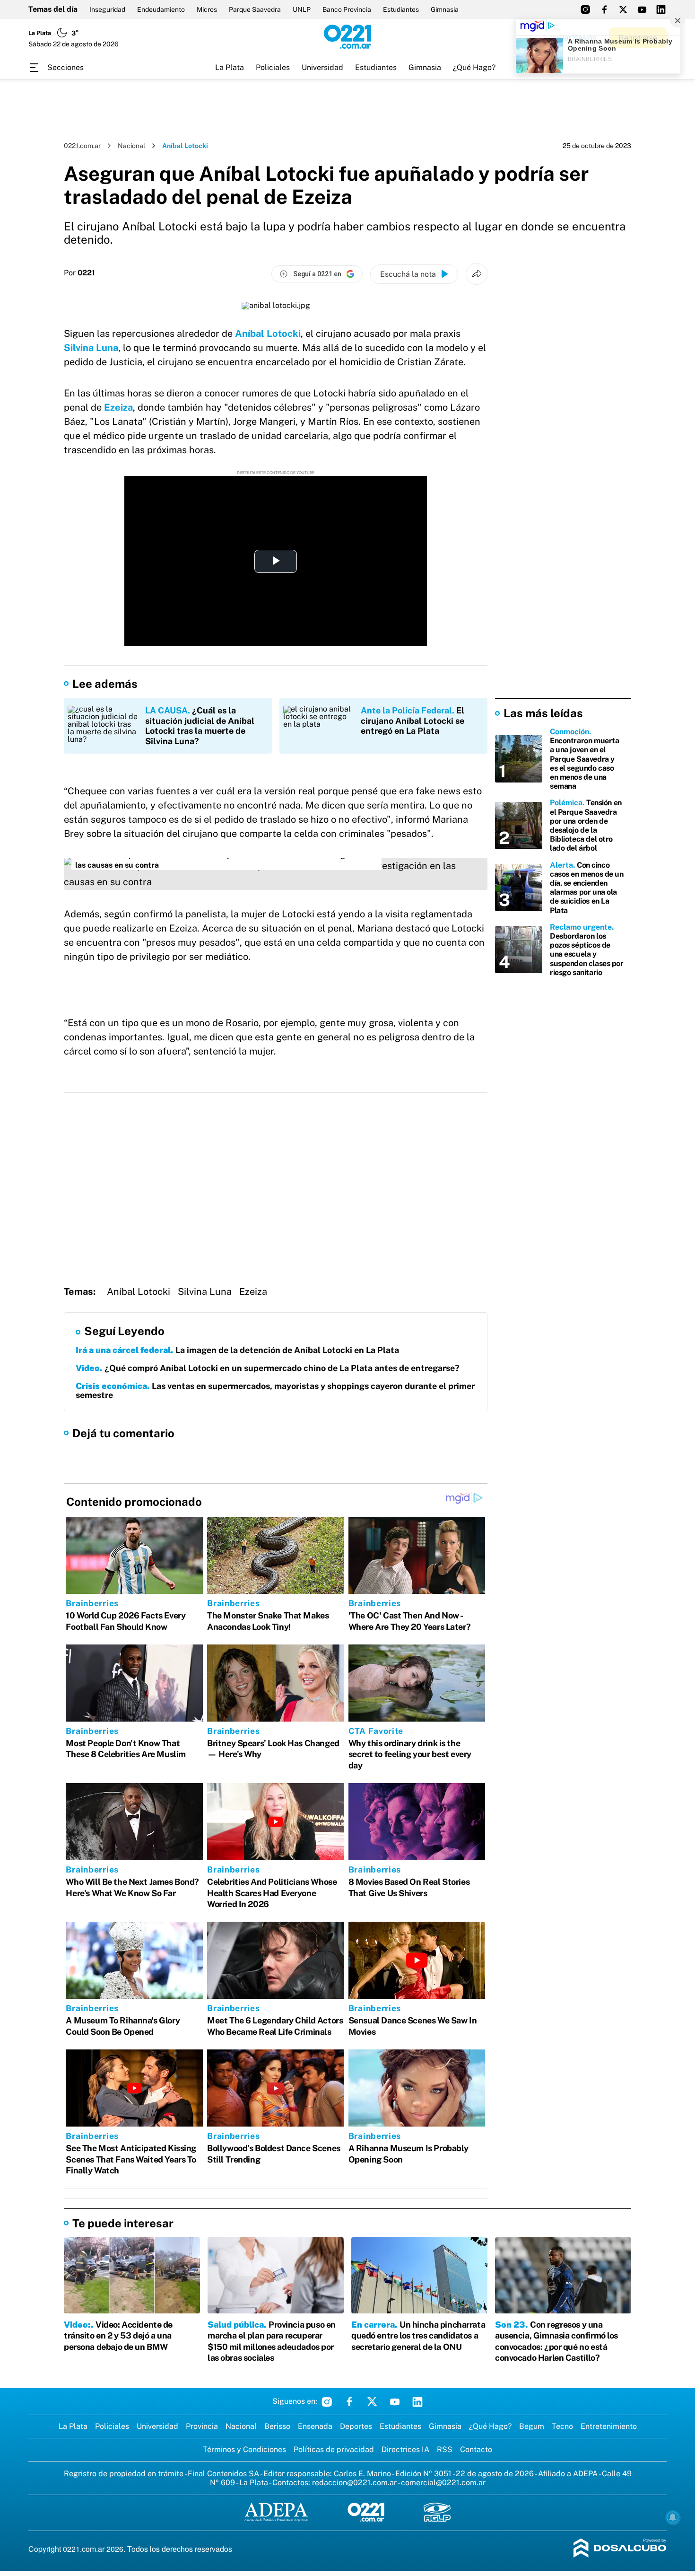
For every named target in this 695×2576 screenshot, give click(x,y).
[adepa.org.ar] (276, 2513)
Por (79, 273)
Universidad (322, 67)
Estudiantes (401, 9)
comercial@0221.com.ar (443, 2483)
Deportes (356, 2426)
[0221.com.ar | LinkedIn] (661, 9)
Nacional (131, 146)
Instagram (327, 2401)
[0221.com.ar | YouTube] (642, 9)
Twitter (372, 2401)
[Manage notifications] (673, 2517)
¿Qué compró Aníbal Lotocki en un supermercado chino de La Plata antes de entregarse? (268, 1368)
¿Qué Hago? (474, 67)
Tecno (562, 2426)
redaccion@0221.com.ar (354, 2483)
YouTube (395, 2401)
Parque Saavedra (255, 9)
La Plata (230, 67)
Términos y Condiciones (244, 2449)
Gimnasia (445, 9)
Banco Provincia (347, 9)
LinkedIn (417, 2401)
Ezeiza (118, 407)
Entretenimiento (609, 2426)
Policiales (273, 67)
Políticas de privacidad (334, 2449)
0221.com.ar (82, 146)
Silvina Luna (91, 348)
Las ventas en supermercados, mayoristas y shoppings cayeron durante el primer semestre (275, 1391)
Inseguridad (107, 9)
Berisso (277, 2426)
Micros (207, 9)
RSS (445, 2449)
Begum (532, 2426)
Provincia (202, 2426)
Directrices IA (405, 2449)
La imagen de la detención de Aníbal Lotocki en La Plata (237, 1350)
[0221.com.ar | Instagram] (585, 9)
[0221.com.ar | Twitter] (623, 9)
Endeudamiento (161, 9)
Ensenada (315, 2426)
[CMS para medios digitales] (620, 2549)
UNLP (302, 9)
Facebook (349, 2401)
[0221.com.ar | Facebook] (604, 9)
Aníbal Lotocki (268, 334)
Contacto (476, 2449)
